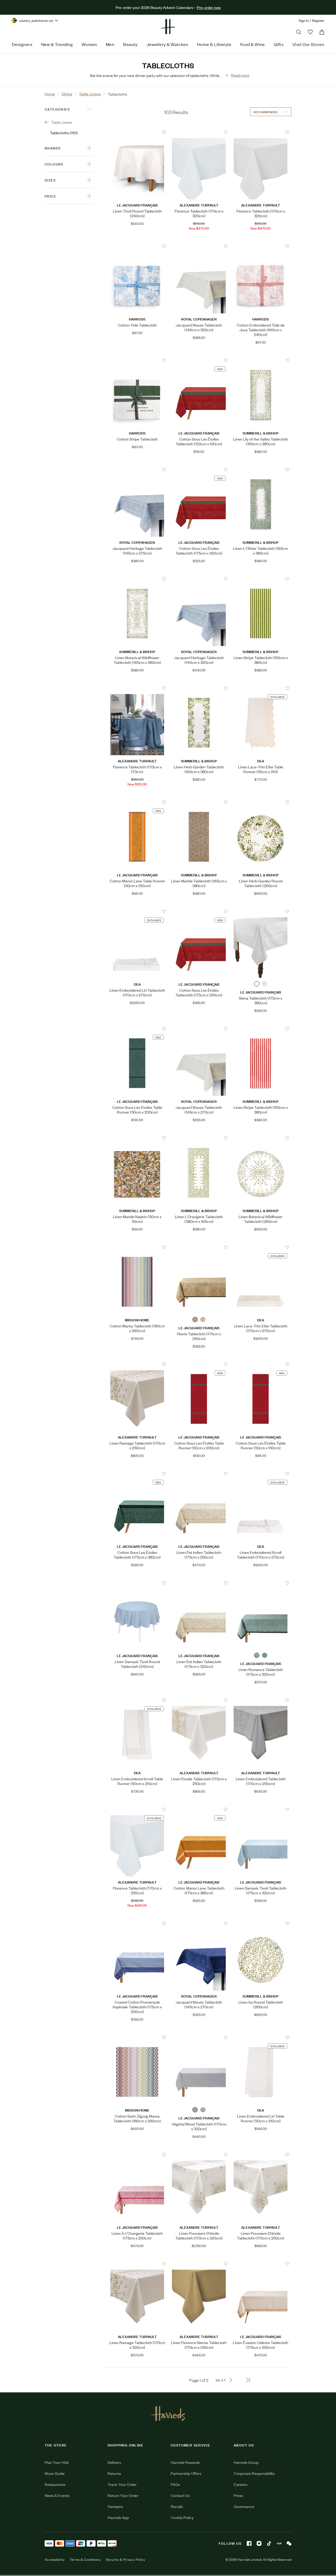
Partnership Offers (186, 2473)
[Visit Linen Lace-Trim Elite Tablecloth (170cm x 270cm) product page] (261, 1247)
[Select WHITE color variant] (257, 984)
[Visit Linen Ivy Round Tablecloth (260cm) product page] (261, 1923)
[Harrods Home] (168, 27)
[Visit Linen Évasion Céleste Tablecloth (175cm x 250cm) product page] (261, 2264)
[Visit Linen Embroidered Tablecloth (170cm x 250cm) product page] (261, 1700)
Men (110, 44)
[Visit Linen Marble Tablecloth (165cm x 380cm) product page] (199, 802)
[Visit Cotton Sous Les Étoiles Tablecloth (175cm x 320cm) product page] (199, 470)
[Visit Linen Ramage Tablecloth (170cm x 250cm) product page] (137, 1364)
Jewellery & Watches (167, 44)
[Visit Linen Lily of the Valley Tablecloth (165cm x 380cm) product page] (261, 360)
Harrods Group (246, 2462)
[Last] (248, 2380)
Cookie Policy (182, 2517)
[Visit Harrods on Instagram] (259, 2543)
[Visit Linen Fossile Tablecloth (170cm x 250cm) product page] (199, 1700)
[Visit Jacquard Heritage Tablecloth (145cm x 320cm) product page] (199, 579)
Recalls (177, 2506)
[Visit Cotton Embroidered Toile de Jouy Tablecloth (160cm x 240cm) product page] (261, 246)
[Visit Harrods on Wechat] (289, 2543)
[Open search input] (299, 32)
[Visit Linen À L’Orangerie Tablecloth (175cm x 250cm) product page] (137, 2155)
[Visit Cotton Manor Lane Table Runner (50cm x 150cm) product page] (137, 802)
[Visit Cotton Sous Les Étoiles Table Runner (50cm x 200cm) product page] (137, 1029)
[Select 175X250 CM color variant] (265, 984)
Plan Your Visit (57, 2462)
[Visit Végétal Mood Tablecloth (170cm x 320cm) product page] (199, 2037)
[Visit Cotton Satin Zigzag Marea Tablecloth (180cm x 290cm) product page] (137, 2037)
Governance (244, 2506)
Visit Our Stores (308, 44)
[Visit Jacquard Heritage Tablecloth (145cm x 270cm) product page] (137, 470)
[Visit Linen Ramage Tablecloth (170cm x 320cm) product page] (137, 2264)
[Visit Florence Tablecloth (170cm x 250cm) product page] (137, 1809)
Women (89, 44)
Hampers (115, 2506)
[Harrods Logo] (168, 2413)
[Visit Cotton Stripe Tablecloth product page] (137, 360)
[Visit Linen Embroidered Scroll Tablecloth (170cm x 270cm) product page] (261, 1474)
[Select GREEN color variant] (257, 1655)
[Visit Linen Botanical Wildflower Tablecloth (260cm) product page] (261, 1138)
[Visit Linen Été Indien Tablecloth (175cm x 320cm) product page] (199, 1583)
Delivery (114, 2462)
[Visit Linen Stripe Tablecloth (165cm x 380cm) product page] (261, 579)
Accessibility (55, 2559)
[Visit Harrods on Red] (279, 2543)
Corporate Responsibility (254, 2473)
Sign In (304, 20)
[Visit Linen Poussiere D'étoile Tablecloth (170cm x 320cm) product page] (199, 2155)
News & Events (57, 2495)
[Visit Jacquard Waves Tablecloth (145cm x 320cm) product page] (199, 246)
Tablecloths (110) (64, 133)
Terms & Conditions (85, 2559)
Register (318, 20)
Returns (114, 2473)
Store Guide (55, 2473)
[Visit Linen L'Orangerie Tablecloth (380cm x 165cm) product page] (199, 1138)
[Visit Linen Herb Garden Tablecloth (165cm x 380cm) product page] (199, 688)
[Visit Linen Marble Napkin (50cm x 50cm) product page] (137, 1138)
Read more (240, 75)
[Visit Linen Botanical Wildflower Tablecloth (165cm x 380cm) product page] (137, 579)
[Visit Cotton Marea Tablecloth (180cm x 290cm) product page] (137, 1247)
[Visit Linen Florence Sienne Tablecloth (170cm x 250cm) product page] (199, 2264)
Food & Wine (253, 44)
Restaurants (55, 2484)
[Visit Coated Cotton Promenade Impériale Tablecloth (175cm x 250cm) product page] (137, 1923)
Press (238, 2495)
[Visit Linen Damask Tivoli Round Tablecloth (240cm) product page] (137, 1583)
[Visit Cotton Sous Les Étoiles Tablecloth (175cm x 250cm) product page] (199, 912)
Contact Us (180, 2495)
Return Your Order (123, 2495)
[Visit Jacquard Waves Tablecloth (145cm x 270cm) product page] (199, 1029)
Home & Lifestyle (214, 44)
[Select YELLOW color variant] (195, 1320)
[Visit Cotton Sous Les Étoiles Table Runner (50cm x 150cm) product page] (261, 1364)
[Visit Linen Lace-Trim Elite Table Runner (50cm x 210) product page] (261, 688)
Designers (22, 44)
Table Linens (62, 122)
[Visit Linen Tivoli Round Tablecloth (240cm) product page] (137, 132)
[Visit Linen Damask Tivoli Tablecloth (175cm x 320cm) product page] (261, 1809)
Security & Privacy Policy (125, 2559)
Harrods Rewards (185, 2462)
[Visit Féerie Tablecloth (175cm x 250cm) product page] (199, 1247)
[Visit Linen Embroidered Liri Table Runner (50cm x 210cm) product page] (261, 2037)
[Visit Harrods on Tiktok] (269, 2543)
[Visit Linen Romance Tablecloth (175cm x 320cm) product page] (261, 1583)
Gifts (279, 44)
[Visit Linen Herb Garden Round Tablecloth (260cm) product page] (261, 802)
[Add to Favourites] (164, 133)
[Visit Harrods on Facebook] (249, 2543)
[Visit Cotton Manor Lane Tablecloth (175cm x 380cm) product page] (199, 1809)
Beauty (130, 44)
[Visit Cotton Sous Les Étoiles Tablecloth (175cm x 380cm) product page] (137, 1474)
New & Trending (57, 44)
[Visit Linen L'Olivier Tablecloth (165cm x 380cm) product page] (261, 470)
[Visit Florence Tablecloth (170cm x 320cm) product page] (199, 132)
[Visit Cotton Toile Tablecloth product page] (137, 246)
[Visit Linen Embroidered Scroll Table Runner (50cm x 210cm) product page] (137, 1700)
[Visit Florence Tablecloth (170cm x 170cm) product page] (137, 688)
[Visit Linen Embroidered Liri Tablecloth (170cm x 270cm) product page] (137, 912)
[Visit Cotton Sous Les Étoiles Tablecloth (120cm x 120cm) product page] (199, 360)
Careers (240, 2484)
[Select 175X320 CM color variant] (203, 1320)
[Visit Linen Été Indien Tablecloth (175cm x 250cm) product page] (199, 1474)
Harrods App (118, 2517)
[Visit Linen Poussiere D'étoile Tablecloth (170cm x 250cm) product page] (261, 2155)
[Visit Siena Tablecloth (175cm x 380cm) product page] (261, 912)
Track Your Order (122, 2484)
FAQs (175, 2484)
